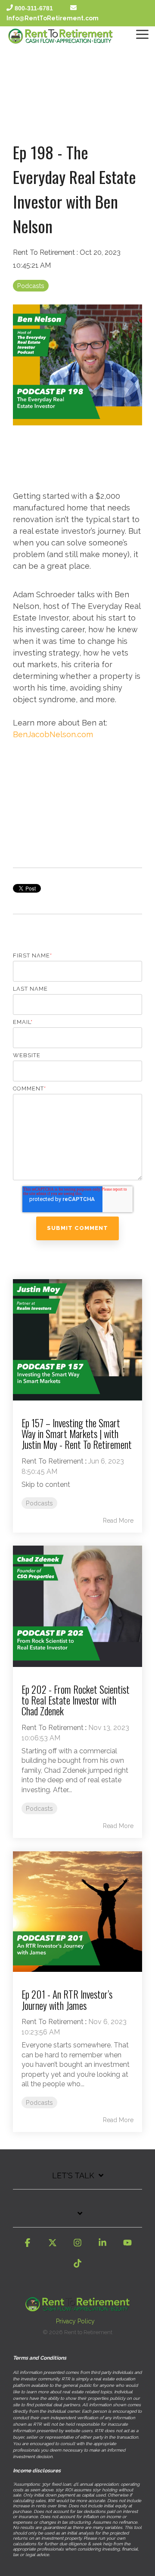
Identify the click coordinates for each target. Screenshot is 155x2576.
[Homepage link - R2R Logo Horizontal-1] (77, 2307)
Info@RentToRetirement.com (53, 18)
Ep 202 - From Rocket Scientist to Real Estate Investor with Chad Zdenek (76, 1700)
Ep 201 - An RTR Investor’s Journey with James (67, 2000)
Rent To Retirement (45, 252)
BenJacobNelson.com (53, 734)
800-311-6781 (34, 8)
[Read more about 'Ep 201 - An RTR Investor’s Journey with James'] (77, 1911)
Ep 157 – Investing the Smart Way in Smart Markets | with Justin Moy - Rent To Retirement (77, 1434)
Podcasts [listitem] (39, 1503)
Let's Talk (73, 2175)
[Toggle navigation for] (77, 2218)
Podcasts (31, 286)
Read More (118, 1521)
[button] (142, 34)
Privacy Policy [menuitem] (75, 2321)
